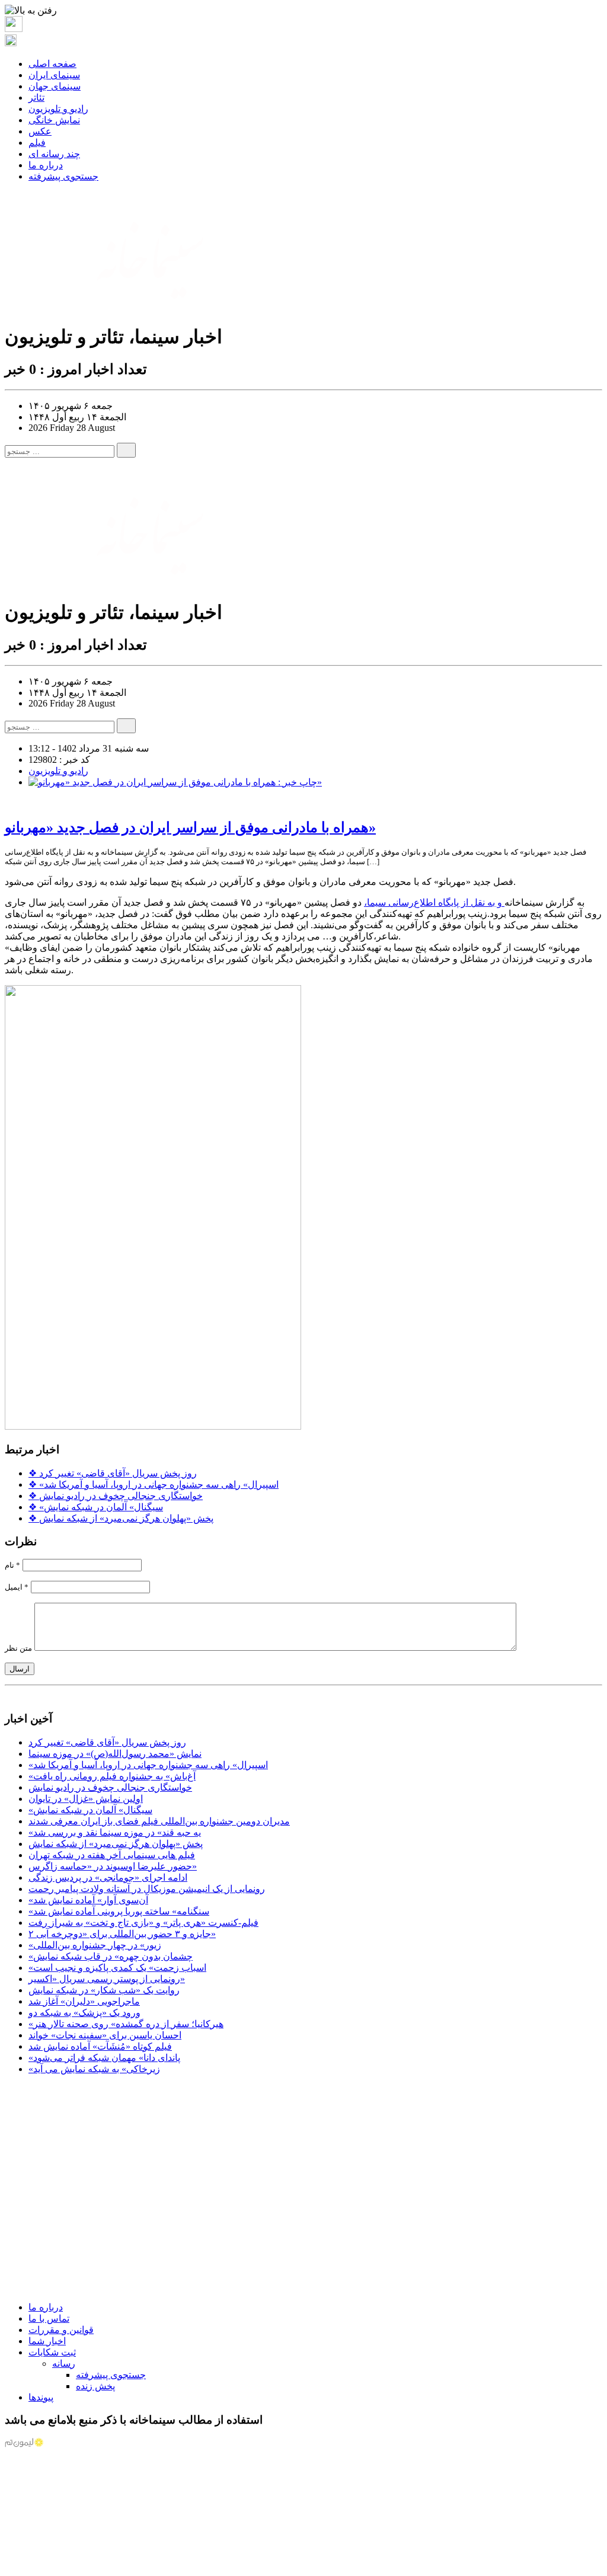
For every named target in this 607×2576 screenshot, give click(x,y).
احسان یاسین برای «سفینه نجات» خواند (105, 2035)
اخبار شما (47, 2341)
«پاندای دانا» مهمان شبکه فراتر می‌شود (104, 2058)
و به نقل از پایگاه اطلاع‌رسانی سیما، (434, 902)
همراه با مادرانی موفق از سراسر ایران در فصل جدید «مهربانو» (190, 827)
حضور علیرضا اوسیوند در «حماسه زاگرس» (113, 1866)
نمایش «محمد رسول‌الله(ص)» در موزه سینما (115, 1754)
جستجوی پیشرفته (63, 176)
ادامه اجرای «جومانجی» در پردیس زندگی (108, 1877)
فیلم (37, 143)
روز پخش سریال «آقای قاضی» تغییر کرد (113, 1473)
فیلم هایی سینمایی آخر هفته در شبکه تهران (112, 1855)
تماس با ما (49, 2318)
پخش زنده (95, 2386)
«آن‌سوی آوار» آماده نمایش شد (88, 1900)
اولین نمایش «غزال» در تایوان (86, 1799)
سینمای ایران (54, 75)
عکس (40, 131)
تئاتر (36, 98)
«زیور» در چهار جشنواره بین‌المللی (95, 1945)
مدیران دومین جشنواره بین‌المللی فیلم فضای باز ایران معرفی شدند (159, 1821)
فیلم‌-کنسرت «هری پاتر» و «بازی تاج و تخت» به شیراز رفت (143, 1923)
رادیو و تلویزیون (58, 109)
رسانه (64, 2364)
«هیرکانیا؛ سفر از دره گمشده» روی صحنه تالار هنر (126, 2024)
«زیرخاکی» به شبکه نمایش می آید (94, 2069)
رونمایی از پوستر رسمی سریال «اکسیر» (107, 1979)
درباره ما (46, 165)
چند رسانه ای (54, 154)
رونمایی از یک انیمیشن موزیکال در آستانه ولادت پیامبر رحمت (147, 1889)
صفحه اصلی (52, 64)
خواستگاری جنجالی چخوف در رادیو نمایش (116, 1496)
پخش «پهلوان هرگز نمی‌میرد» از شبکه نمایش (121, 1518)
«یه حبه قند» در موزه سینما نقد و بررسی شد (115, 1832)
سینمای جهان (55, 86)
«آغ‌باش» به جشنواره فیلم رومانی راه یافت (112, 1776)
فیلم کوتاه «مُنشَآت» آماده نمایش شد (100, 2046)
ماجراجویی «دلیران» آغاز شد (84, 2001)
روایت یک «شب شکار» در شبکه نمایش (104, 1990)
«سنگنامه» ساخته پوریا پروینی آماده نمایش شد (119, 1911)
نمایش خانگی (54, 120)
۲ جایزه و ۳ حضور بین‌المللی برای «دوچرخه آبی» (122, 1934)
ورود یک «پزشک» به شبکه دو (84, 2013)
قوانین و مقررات (61, 2330)
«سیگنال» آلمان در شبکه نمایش (96, 1507)
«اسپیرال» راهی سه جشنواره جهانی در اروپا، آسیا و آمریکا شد (154, 1484)
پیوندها (41, 2397)
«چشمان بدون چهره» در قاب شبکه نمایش (111, 1956)
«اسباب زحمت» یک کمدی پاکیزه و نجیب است (117, 1968)
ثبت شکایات (52, 2352)
